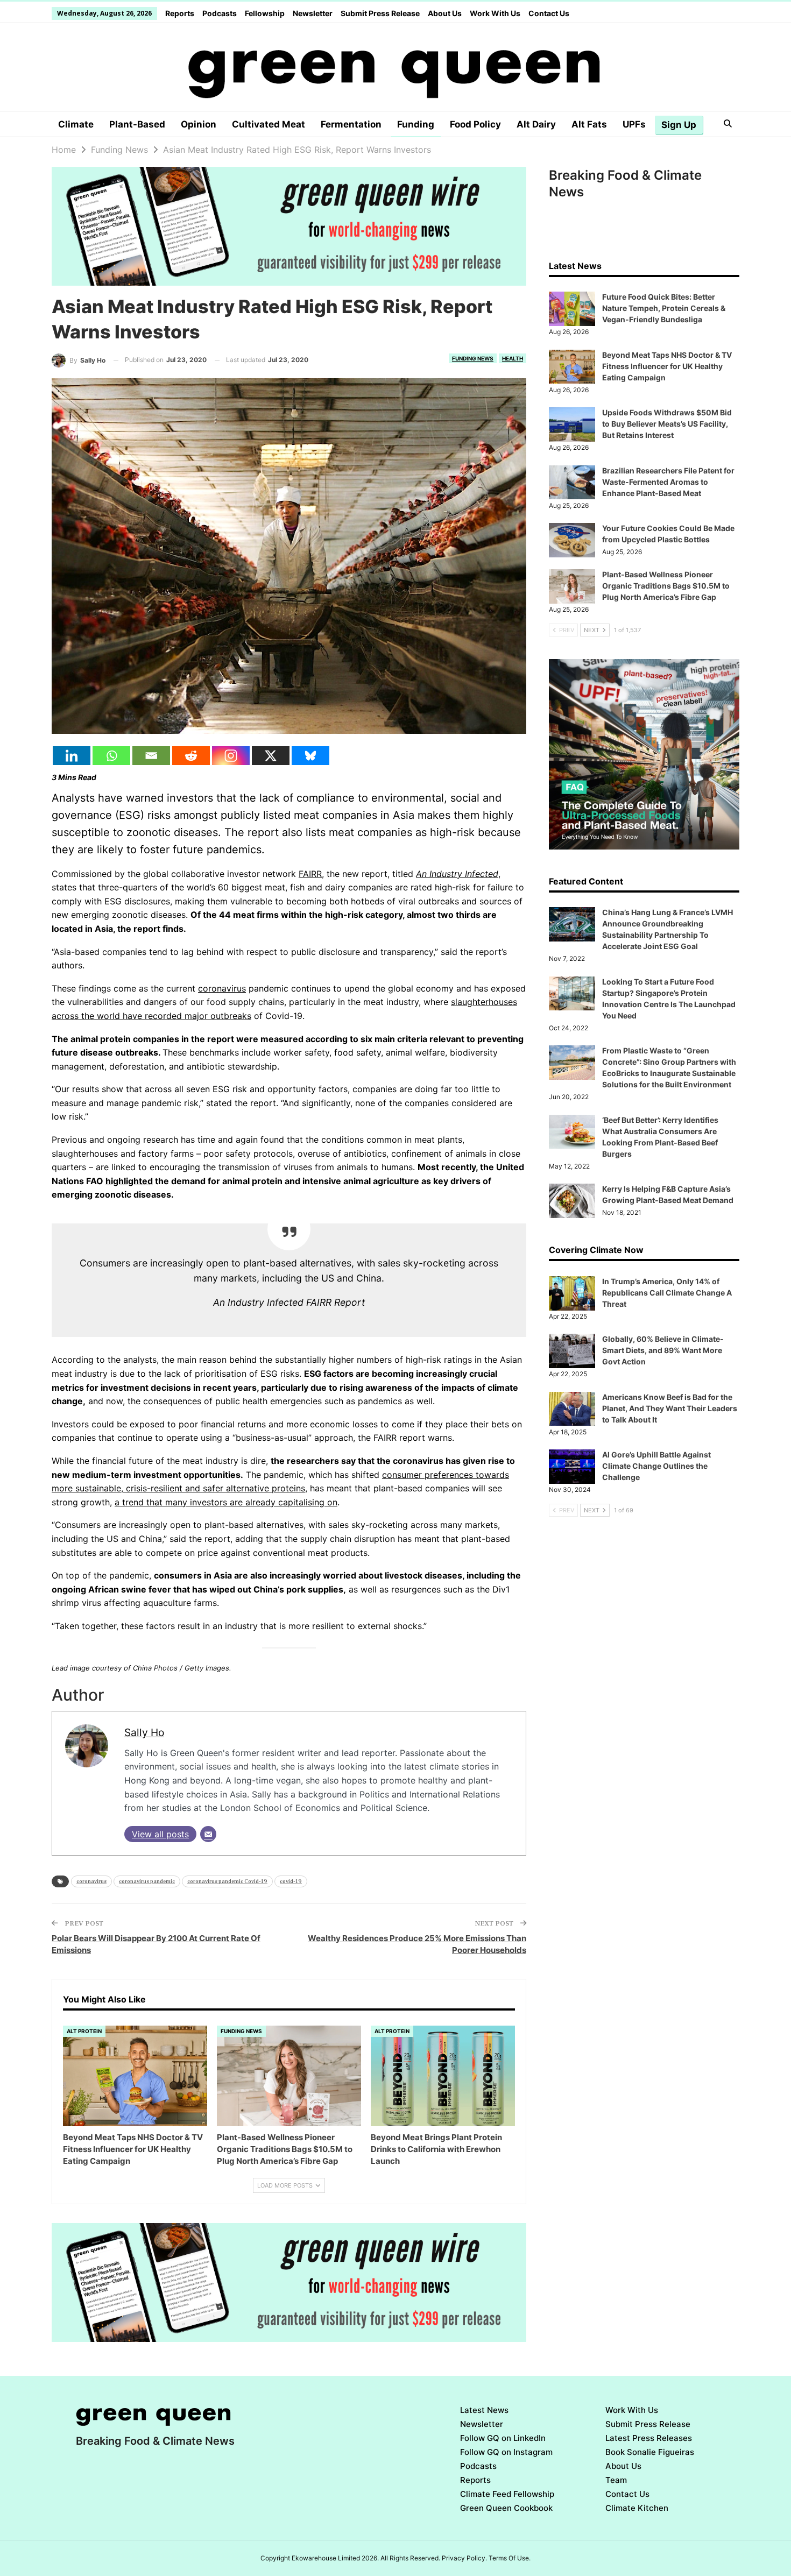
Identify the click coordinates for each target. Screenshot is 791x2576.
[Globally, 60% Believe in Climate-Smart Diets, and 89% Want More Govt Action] (572, 1351)
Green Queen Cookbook (506, 2508)
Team (616, 2480)
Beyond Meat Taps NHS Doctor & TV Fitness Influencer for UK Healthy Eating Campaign (667, 366)
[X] (271, 756)
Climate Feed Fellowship (507, 2494)
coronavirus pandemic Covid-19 (227, 1881)
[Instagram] (231, 756)
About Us (445, 13)
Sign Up (679, 125)
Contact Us (549, 13)
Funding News (473, 358)
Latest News (484, 2410)
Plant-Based (137, 124)
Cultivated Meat (269, 124)
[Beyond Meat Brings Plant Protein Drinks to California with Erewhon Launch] (443, 2076)
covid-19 (291, 1881)
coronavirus (222, 988)
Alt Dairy (536, 124)
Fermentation (351, 124)
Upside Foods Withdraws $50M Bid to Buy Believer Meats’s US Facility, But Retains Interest (667, 424)
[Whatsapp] (111, 756)
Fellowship (265, 13)
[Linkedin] (72, 756)
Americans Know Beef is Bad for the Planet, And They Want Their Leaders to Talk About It (670, 1408)
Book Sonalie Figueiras (650, 2452)
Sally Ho (144, 1732)
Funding (416, 124)
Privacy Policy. (464, 2558)
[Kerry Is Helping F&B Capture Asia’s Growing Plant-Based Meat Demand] (572, 1201)
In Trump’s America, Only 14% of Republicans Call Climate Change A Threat (667, 1293)
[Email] (151, 756)
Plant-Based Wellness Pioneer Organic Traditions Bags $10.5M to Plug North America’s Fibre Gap (666, 586)
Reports (180, 13)
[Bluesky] (310, 756)
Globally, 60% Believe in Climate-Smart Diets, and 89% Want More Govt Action (663, 1350)
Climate (76, 124)
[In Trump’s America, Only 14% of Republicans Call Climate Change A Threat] (572, 1293)
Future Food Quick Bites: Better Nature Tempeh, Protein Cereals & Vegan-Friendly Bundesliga (664, 308)
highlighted (129, 1181)
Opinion (199, 124)
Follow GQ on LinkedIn (503, 2438)
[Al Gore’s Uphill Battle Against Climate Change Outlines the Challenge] (572, 1467)
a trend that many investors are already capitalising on (226, 1502)
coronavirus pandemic (147, 1881)
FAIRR (310, 874)
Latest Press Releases (649, 2438)
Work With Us (495, 13)
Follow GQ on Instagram (506, 2452)
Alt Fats (589, 124)
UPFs (634, 124)
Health (513, 358)
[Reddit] (191, 756)
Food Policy (475, 124)
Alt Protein (84, 2031)
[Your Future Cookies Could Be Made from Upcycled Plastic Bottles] (572, 540)
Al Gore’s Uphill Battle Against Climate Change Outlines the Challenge (656, 1466)
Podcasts (220, 13)
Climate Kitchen (637, 2508)
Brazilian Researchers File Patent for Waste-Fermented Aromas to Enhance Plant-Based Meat (668, 482)
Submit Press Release (380, 13)
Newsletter (313, 13)
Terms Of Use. (510, 2558)
